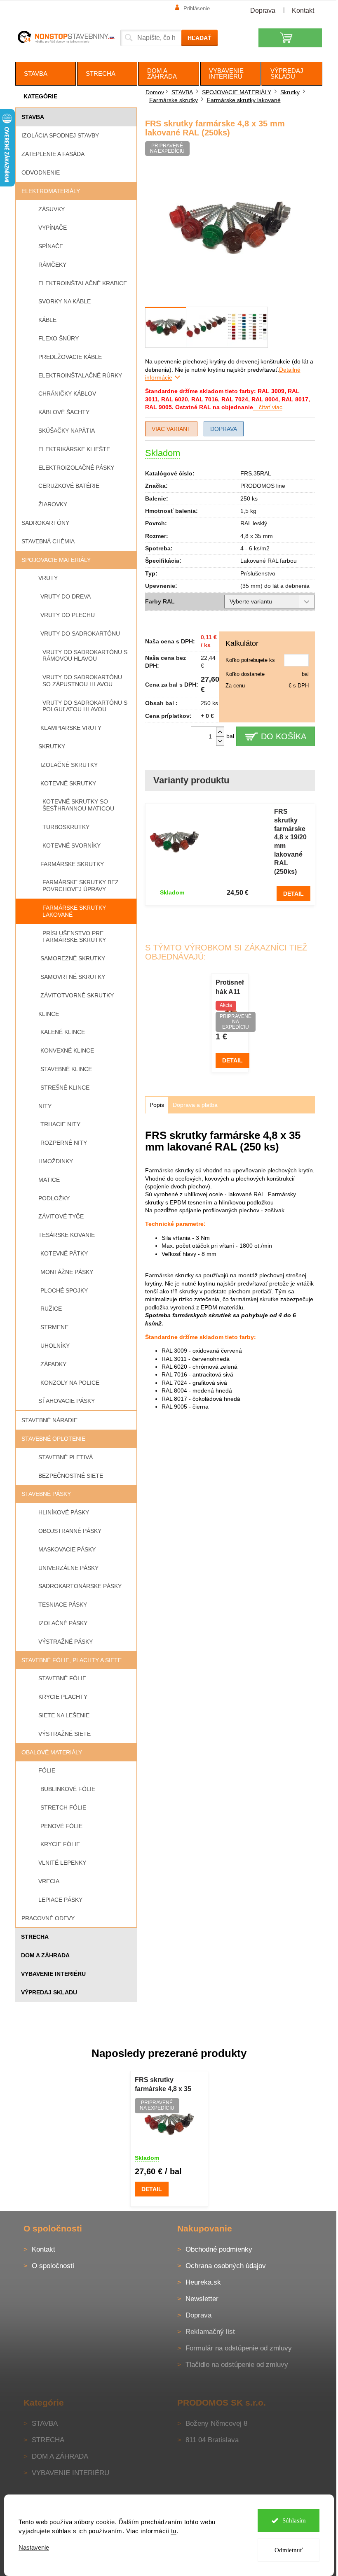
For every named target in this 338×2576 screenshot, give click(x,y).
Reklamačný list (210, 2332)
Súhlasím (294, 2520)
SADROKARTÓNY (45, 523)
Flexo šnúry (59, 338)
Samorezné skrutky (73, 958)
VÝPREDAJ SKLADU (49, 1992)
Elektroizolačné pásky (76, 468)
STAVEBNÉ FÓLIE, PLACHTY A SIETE (72, 1660)
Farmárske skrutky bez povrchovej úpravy (81, 886)
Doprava (263, 10)
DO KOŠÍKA (284, 736)
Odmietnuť (289, 2550)
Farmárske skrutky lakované (74, 911)
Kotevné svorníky (72, 845)
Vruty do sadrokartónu (80, 634)
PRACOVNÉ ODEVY (48, 1918)
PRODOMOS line (263, 486)
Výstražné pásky (66, 1642)
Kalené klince (63, 1032)
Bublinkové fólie (68, 1789)
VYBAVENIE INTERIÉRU (53, 1974)
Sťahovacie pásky (67, 1401)
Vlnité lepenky (62, 1863)
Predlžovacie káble (70, 357)
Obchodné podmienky (219, 2249)
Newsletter (202, 2299)
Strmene (54, 1327)
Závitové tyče (61, 1216)
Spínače (51, 246)
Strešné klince (65, 1088)
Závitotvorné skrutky (77, 995)
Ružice (51, 1309)
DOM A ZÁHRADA (45, 1955)
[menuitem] (46, 74)
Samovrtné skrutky (73, 977)
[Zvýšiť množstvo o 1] (220, 732)
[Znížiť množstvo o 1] (220, 741)
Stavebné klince (66, 1069)
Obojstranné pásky (70, 1531)
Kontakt (303, 10)
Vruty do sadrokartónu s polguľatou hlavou (85, 706)
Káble (47, 320)
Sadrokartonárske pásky (80, 1586)
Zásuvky (52, 209)
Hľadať (200, 38)
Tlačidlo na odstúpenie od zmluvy (237, 2365)
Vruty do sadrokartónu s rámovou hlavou (85, 656)
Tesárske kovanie (67, 1235)
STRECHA (35, 1937)
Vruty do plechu (68, 615)
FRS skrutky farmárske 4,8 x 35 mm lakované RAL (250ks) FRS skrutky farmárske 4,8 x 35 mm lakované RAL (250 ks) (166, 2085)
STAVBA (33, 117)
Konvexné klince (67, 1050)
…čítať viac (268, 407)
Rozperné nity (64, 1143)
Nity (45, 1106)
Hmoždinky (56, 1161)
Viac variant (171, 429)
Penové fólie (61, 1826)
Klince (49, 1014)
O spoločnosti (53, 2266)
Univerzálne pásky (68, 1568)
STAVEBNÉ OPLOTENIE (53, 1439)
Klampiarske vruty (71, 728)
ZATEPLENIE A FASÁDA (53, 154)
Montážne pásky (67, 1272)
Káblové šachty (64, 412)
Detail (293, 894)
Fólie (47, 1770)
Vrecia (49, 1881)
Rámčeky (52, 265)
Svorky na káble (65, 301)
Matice (49, 1180)
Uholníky (55, 1346)
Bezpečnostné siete (71, 1476)
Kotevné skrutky (68, 783)
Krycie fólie (60, 1844)
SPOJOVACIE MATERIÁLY (56, 560)
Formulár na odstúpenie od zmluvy (239, 2348)
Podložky (54, 1198)
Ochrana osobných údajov (226, 2266)
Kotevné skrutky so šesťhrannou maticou (78, 805)
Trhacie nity (60, 1124)
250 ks (249, 498)
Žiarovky (53, 504)
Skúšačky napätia (67, 431)
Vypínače (53, 228)
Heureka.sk (203, 2282)
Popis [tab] (157, 1105)
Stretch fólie (63, 1807)
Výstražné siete (65, 1734)
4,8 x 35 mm (257, 536)
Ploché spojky (64, 1290)
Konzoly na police (70, 1383)
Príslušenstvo (258, 573)
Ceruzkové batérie (69, 486)
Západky (53, 1364)
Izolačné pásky (63, 1623)
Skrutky (52, 746)
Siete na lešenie (64, 1715)
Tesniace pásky (63, 1605)
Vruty (48, 578)
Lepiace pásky (60, 1900)
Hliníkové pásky (64, 1512)
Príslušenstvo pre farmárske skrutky (74, 937)
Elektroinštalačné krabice (83, 283)
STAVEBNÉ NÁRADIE (49, 1420)
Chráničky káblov (67, 394)
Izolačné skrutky (69, 765)
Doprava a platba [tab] (195, 1105)
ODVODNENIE (41, 172)
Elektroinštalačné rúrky (80, 375)
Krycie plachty (63, 1697)
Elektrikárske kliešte (74, 449)
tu (174, 2531)
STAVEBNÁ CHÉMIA (48, 541)
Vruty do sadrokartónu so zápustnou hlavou (82, 681)
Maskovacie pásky (67, 1549)
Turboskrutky (66, 827)
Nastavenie (34, 2547)
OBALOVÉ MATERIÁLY (52, 1752)
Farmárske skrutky (72, 864)
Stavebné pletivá (66, 1457)
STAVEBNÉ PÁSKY (46, 1494)
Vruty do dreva (66, 596)
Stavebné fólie (62, 1678)
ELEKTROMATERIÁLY (51, 191)
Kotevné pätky (64, 1253)
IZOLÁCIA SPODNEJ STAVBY (60, 135)
